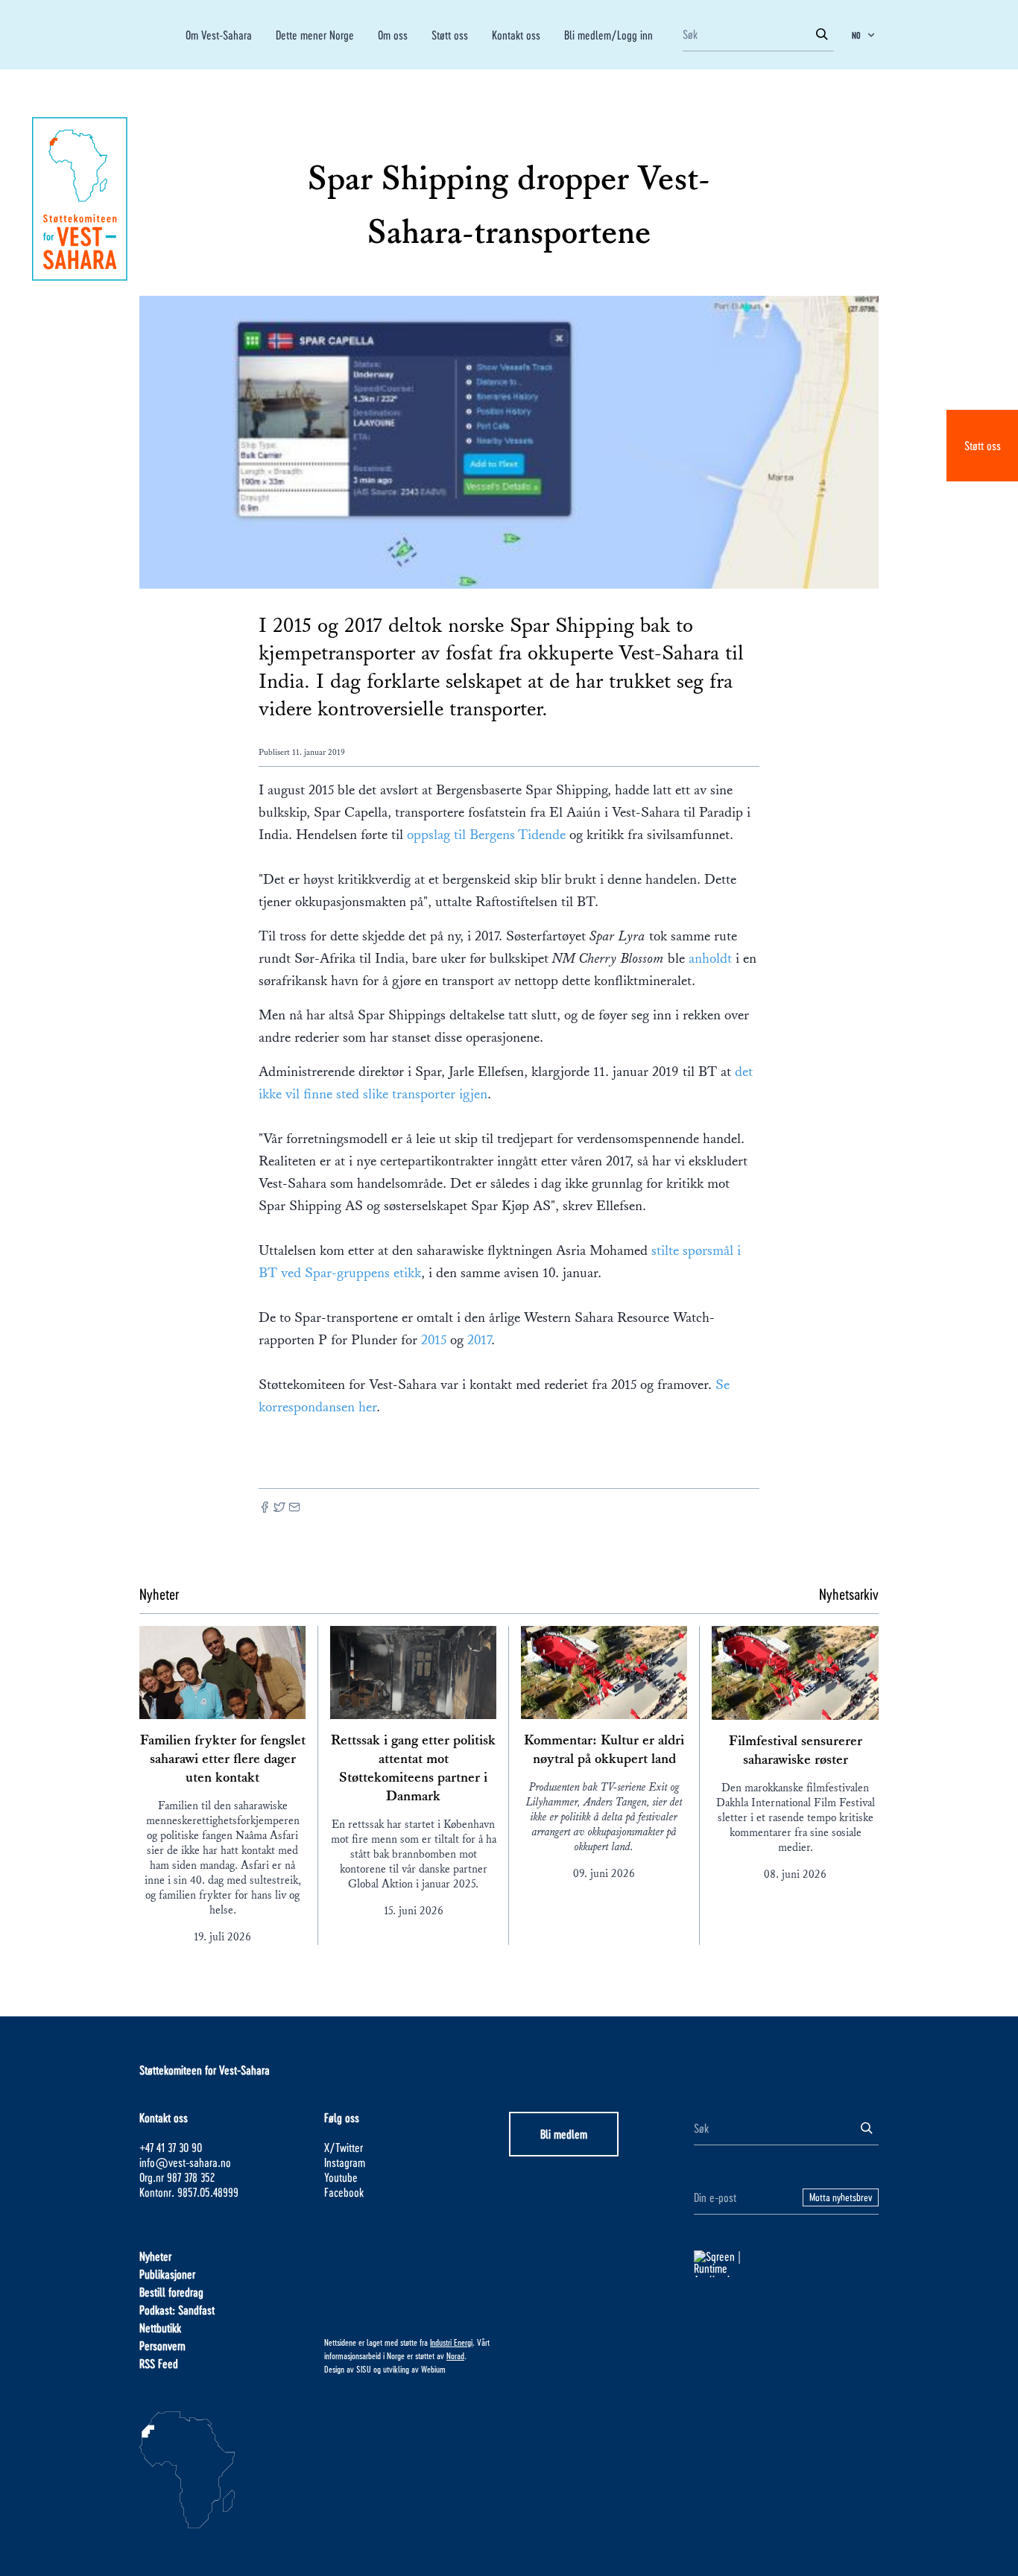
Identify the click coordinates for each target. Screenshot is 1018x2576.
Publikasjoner (167, 2274)
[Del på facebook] (265, 1509)
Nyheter (155, 2256)
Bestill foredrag (171, 2292)
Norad (455, 2355)
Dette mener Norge (315, 35)
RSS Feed (159, 2363)
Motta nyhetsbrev (841, 2197)
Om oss (393, 35)
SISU (364, 2369)
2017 (479, 1340)
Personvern (162, 2345)
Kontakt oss (516, 35)
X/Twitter (344, 2147)
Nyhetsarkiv (849, 1594)
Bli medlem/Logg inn (608, 35)
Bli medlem (564, 2134)
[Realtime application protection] (786, 2264)
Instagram (345, 2162)
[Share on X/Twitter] (279, 1509)
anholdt (712, 958)
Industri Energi (451, 2342)
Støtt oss (983, 445)
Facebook (344, 2192)
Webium (433, 2369)
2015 (434, 1340)
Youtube (341, 2177)
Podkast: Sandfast (177, 2310)
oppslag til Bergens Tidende (488, 835)
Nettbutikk (160, 2327)
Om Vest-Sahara (219, 35)
